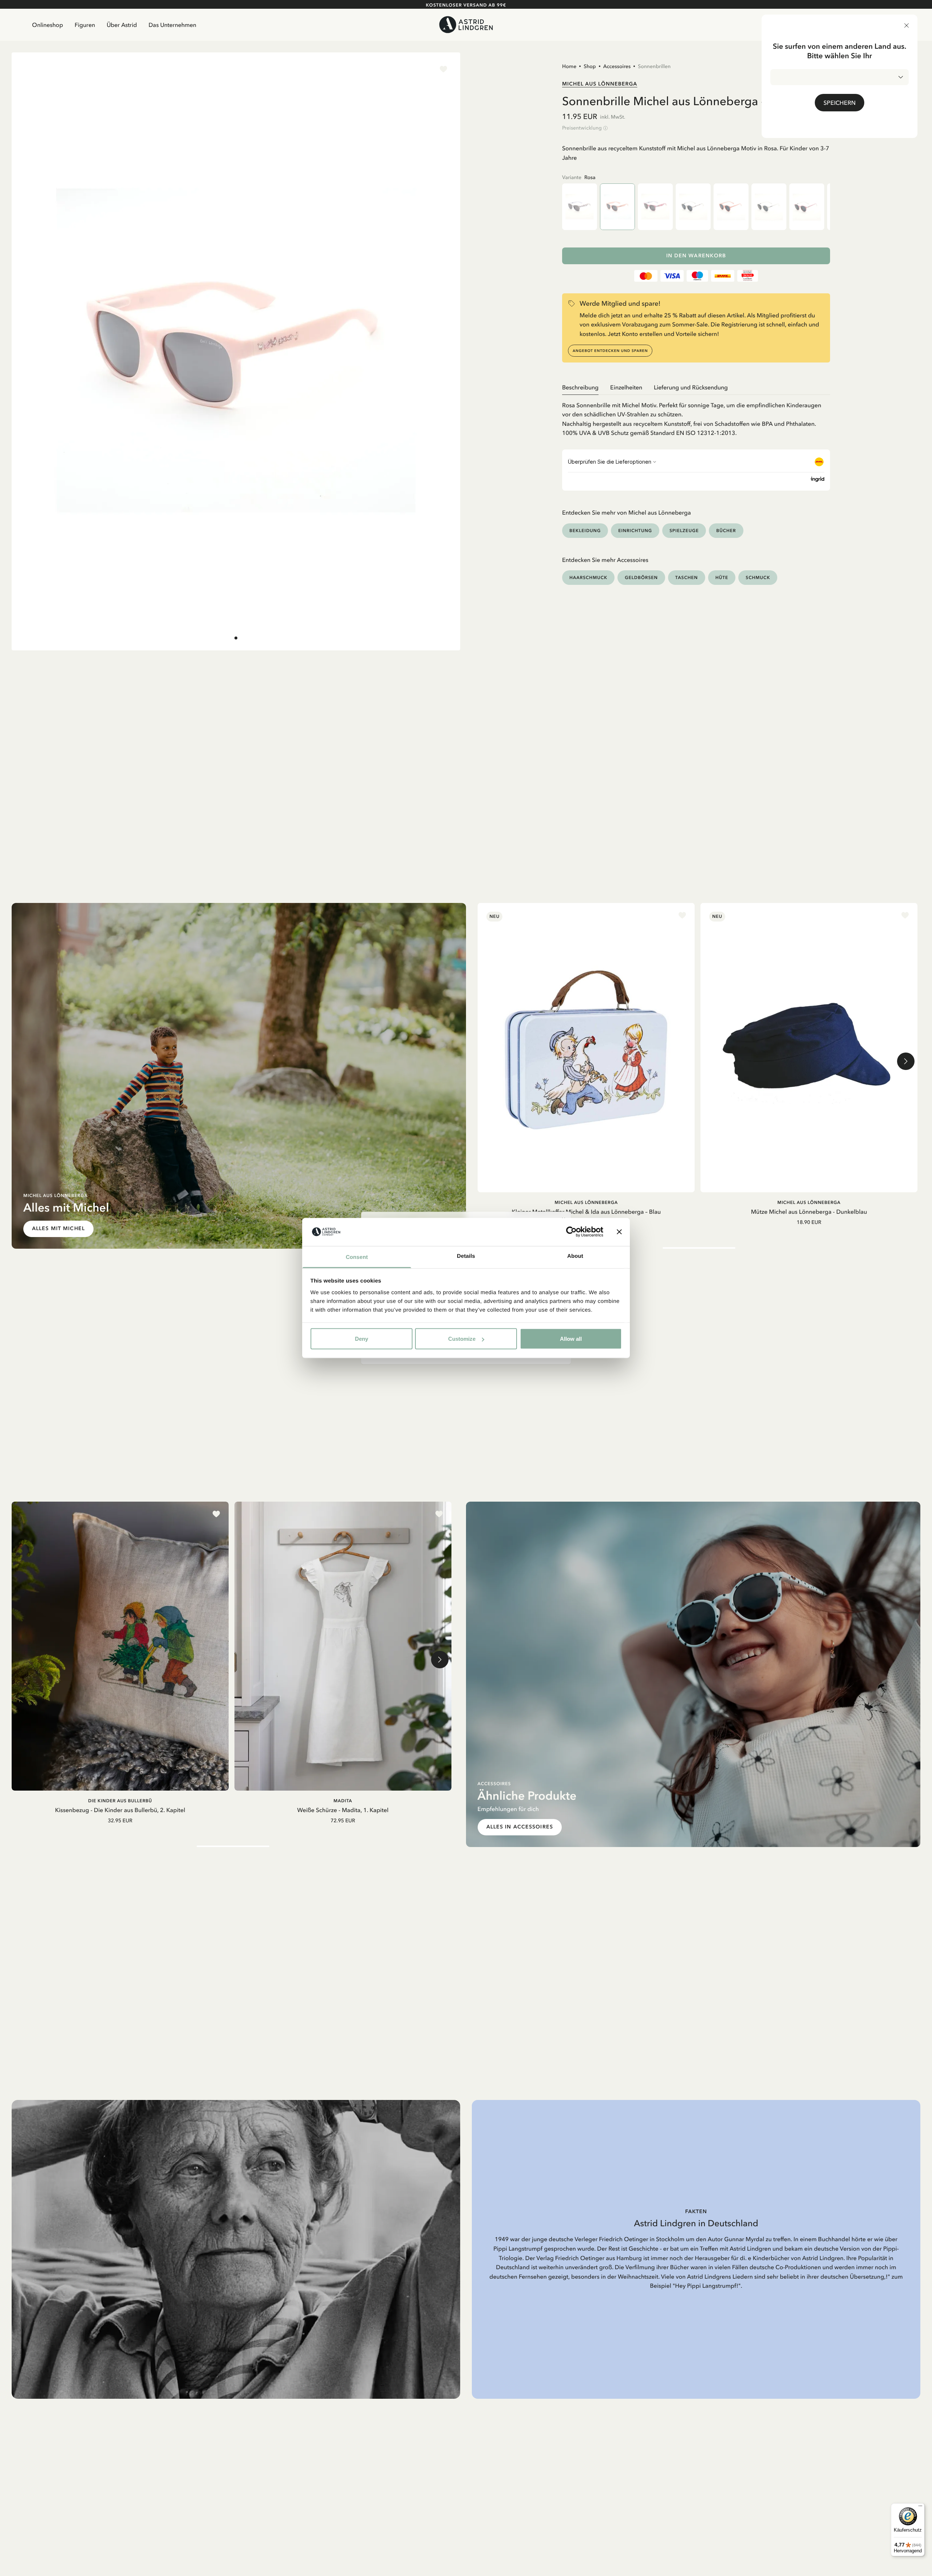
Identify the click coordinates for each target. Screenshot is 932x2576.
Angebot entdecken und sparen (610, 351)
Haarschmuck (588, 577)
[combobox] (840, 77)
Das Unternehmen (172, 25)
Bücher (726, 530)
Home (569, 66)
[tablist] (696, 387)
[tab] (236, 638)
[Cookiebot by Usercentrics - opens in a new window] (571, 1232)
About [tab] (575, 1256)
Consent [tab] (357, 1257)
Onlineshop (48, 25)
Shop (590, 66)
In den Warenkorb (696, 256)
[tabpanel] (696, 416)
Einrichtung (635, 530)
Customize (462, 1339)
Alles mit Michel (58, 1228)
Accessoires (617, 66)
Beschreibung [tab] (580, 387)
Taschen (687, 577)
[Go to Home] (466, 25)
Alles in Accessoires (520, 1827)
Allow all (571, 1339)
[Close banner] (619, 1232)
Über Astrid (122, 25)
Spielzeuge (684, 530)
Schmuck (758, 577)
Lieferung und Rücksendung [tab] (691, 387)
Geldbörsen (641, 577)
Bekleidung (585, 530)
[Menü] (920, 2508)
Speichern (840, 103)
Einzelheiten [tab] (626, 387)
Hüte (722, 577)
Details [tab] (466, 1256)
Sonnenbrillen (654, 66)
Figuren (85, 25)
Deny (362, 1339)
